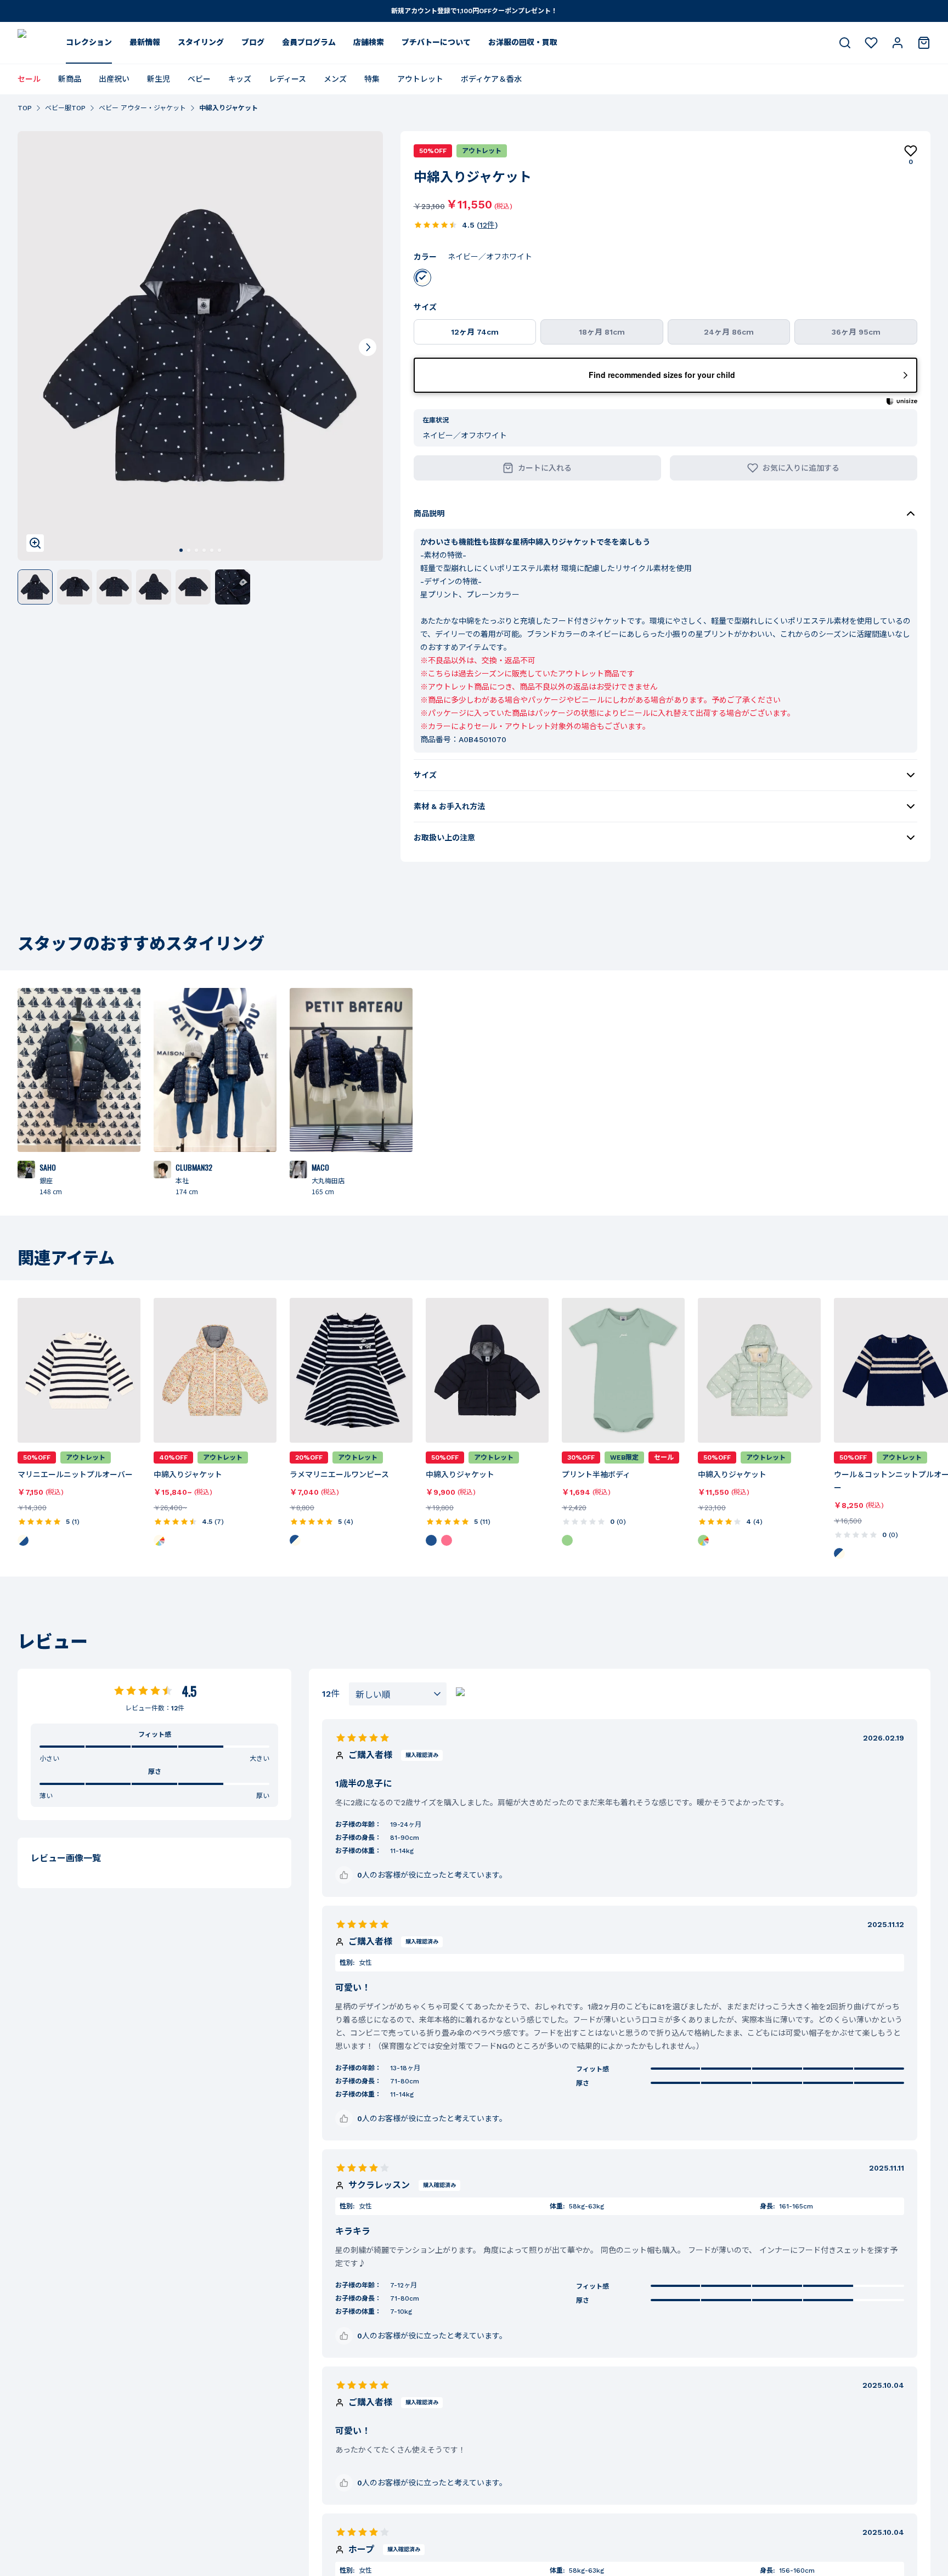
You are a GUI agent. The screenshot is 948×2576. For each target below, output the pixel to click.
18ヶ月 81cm (602, 332)
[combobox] (398, 1694)
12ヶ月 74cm (475, 332)
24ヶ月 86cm (729, 332)
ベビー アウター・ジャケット (142, 108)
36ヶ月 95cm (856, 332)
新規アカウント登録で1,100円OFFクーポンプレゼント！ (474, 11)
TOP (25, 108)
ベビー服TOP (65, 108)
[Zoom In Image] (35, 543)
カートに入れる (545, 468)
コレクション (89, 42)
